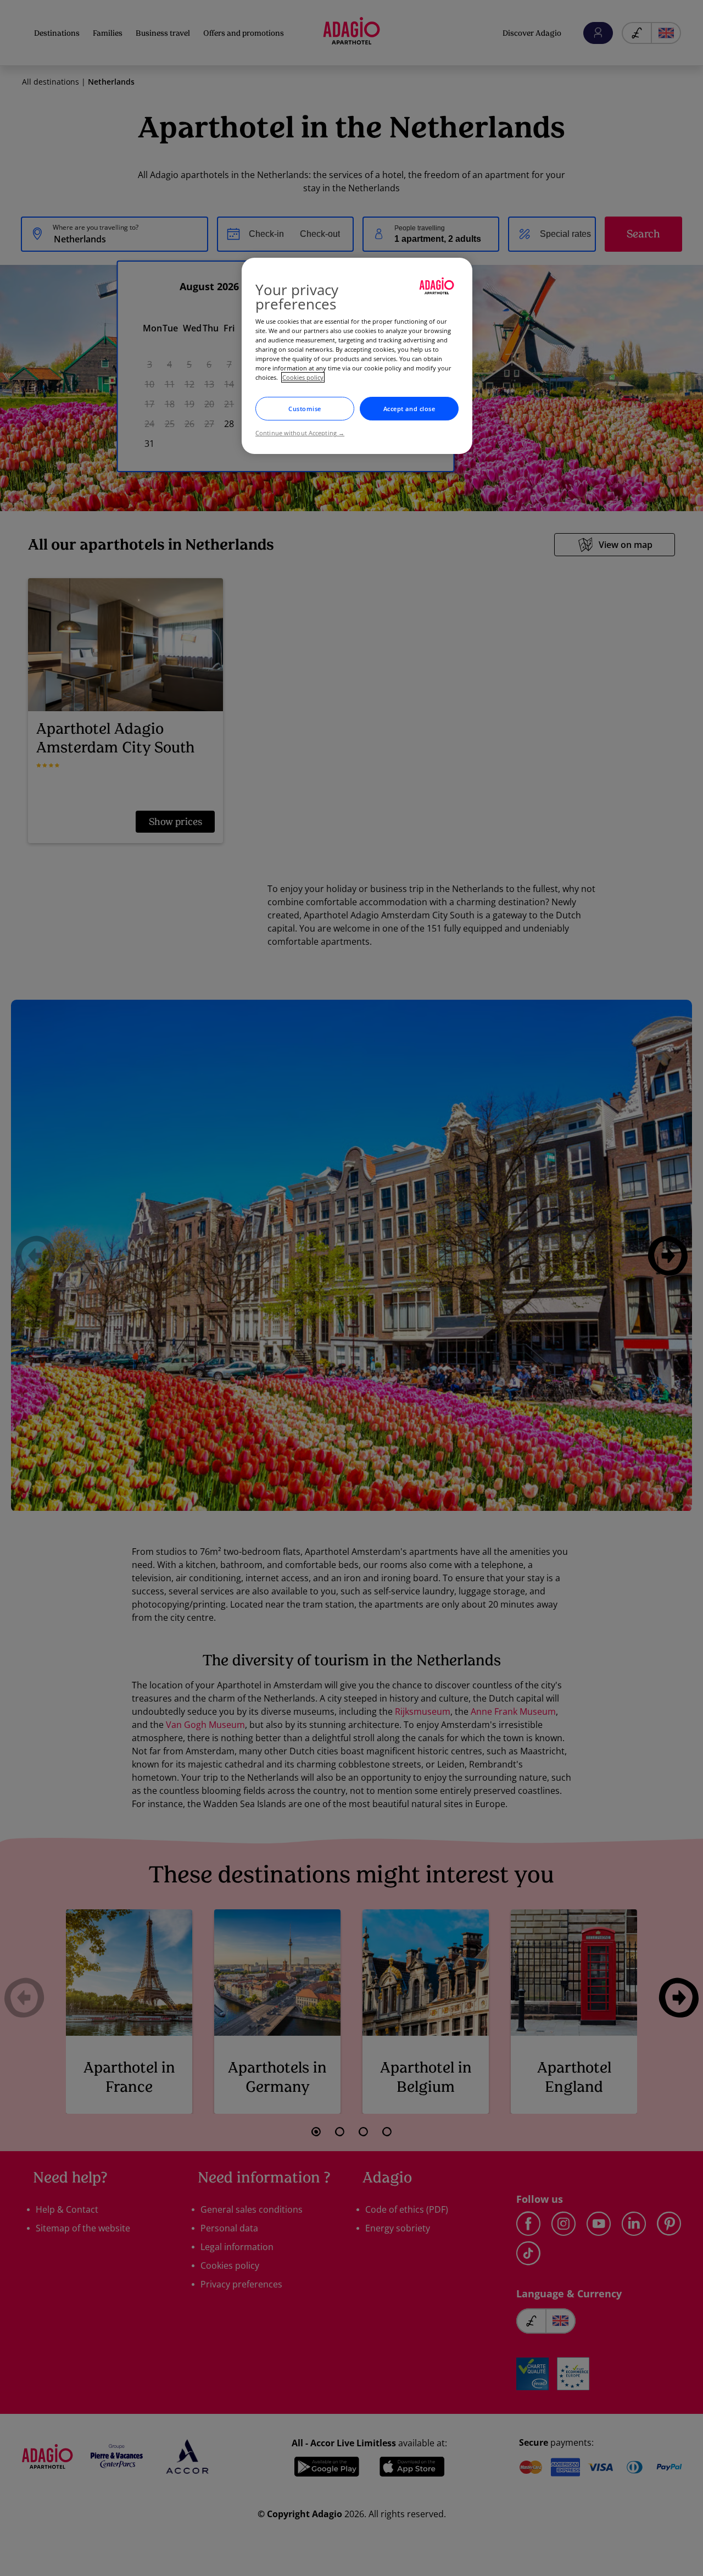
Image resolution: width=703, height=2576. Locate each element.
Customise (305, 409)
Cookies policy (303, 377)
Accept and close (409, 409)
